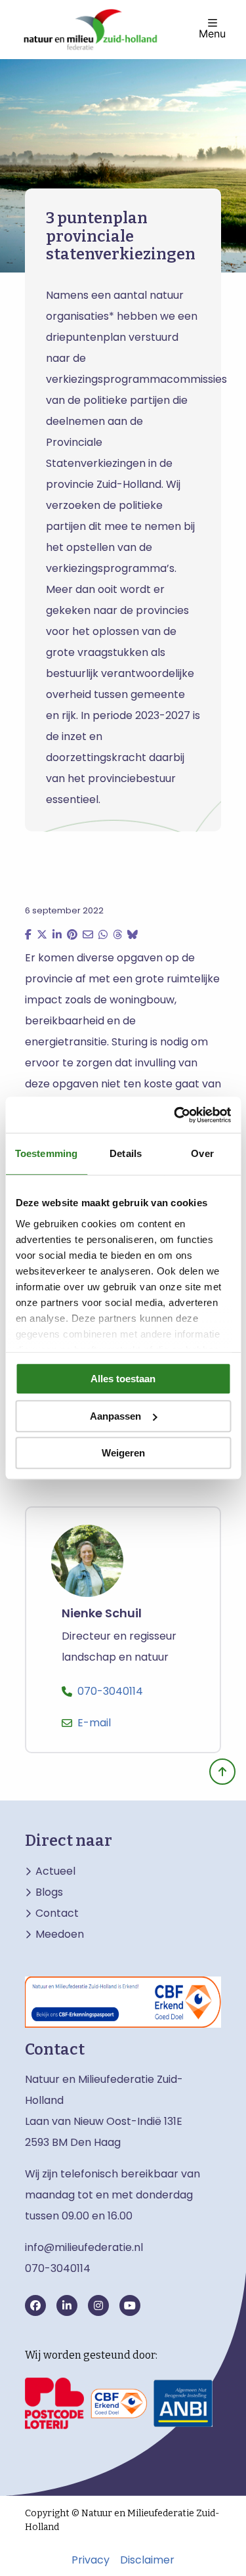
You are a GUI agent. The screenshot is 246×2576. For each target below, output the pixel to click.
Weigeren (123, 1453)
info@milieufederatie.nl (84, 2247)
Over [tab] (202, 1153)
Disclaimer (147, 2560)
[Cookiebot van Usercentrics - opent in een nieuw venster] (175, 1115)
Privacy (91, 2560)
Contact (57, 1913)
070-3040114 (110, 1691)
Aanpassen (115, 1416)
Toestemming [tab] (46, 1153)
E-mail (94, 1723)
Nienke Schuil (102, 1614)
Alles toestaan (123, 1379)
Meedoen (60, 1934)
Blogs (49, 1892)
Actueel (55, 1871)
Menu (212, 33)
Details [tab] (126, 1153)
